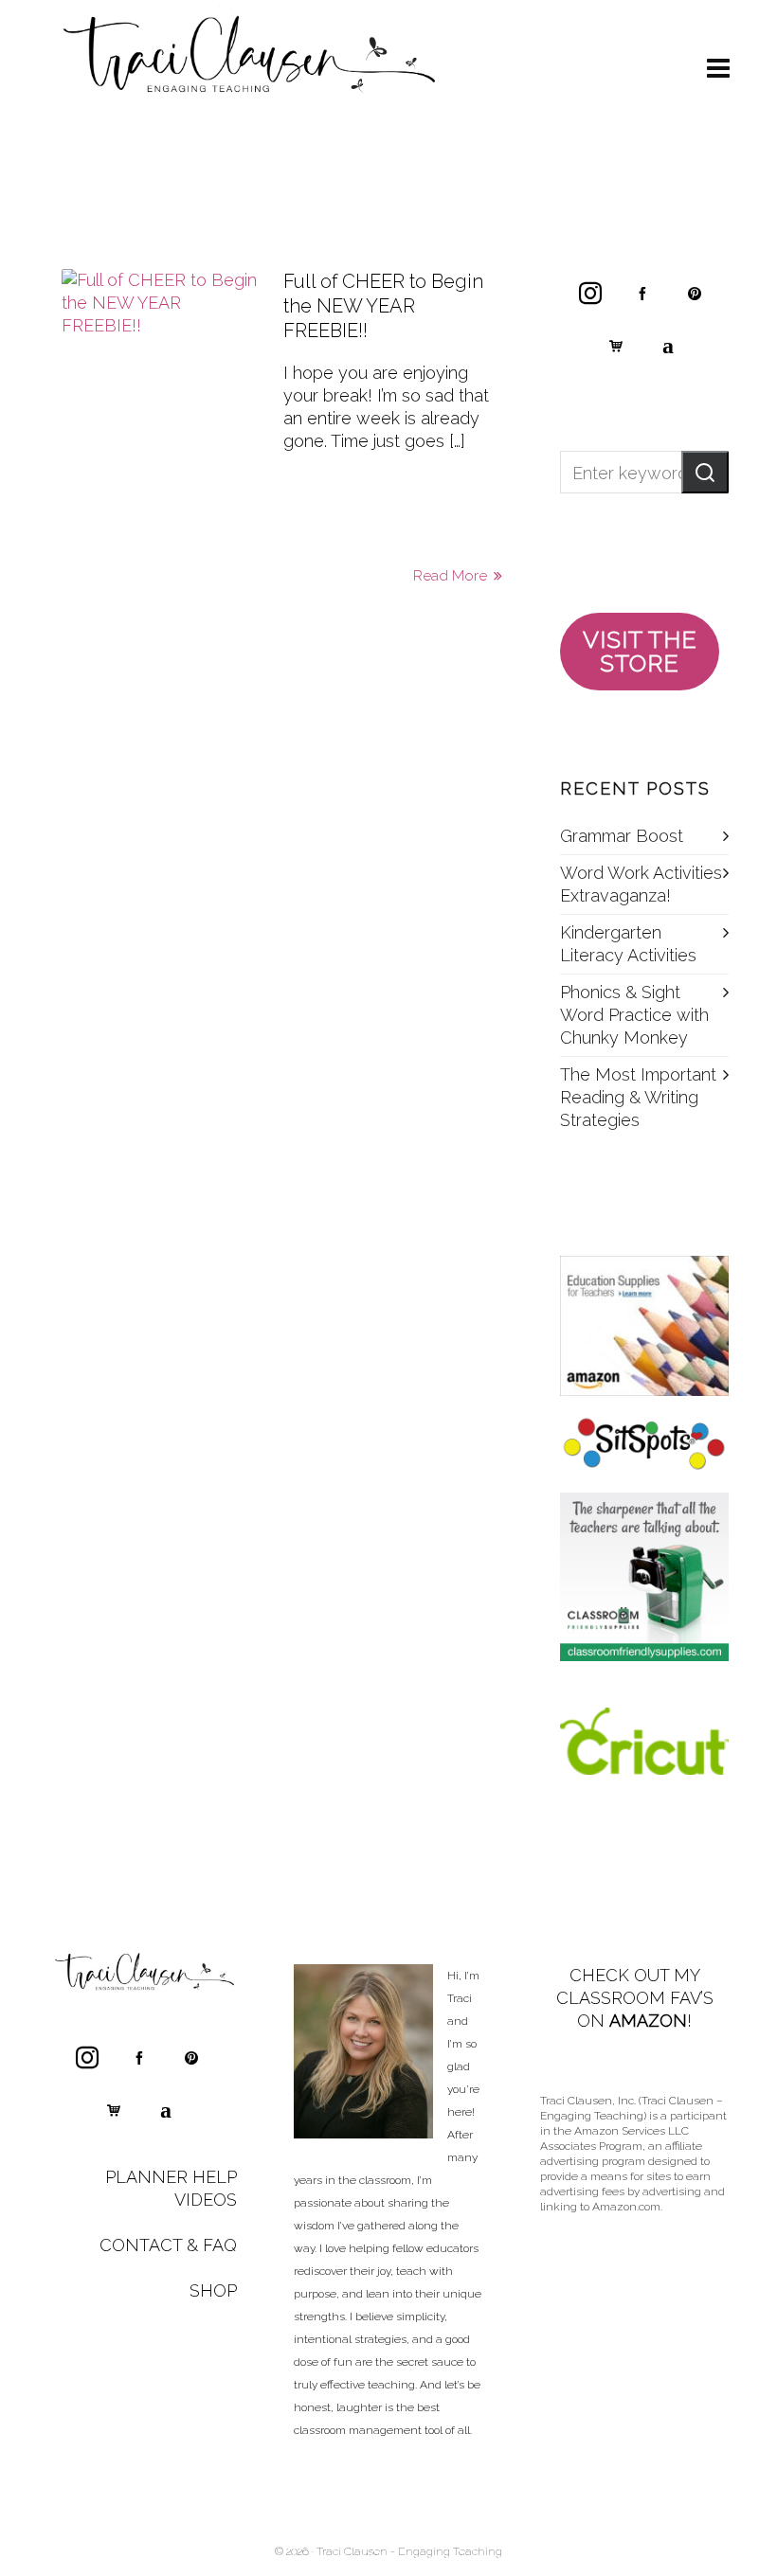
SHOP (213, 2290)
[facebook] (642, 293)
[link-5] (616, 345)
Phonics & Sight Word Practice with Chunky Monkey (634, 1015)
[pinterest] (695, 293)
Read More (452, 576)
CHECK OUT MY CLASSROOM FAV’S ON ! (635, 1998)
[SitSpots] (644, 1444)
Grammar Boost (622, 836)
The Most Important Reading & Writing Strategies (638, 1097)
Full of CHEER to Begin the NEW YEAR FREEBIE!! (383, 306)
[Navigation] (718, 69)
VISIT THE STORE (640, 651)
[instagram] (590, 293)
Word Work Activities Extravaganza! (641, 884)
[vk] (668, 345)
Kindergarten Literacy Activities (628, 944)
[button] (705, 472)
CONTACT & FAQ (168, 2245)
